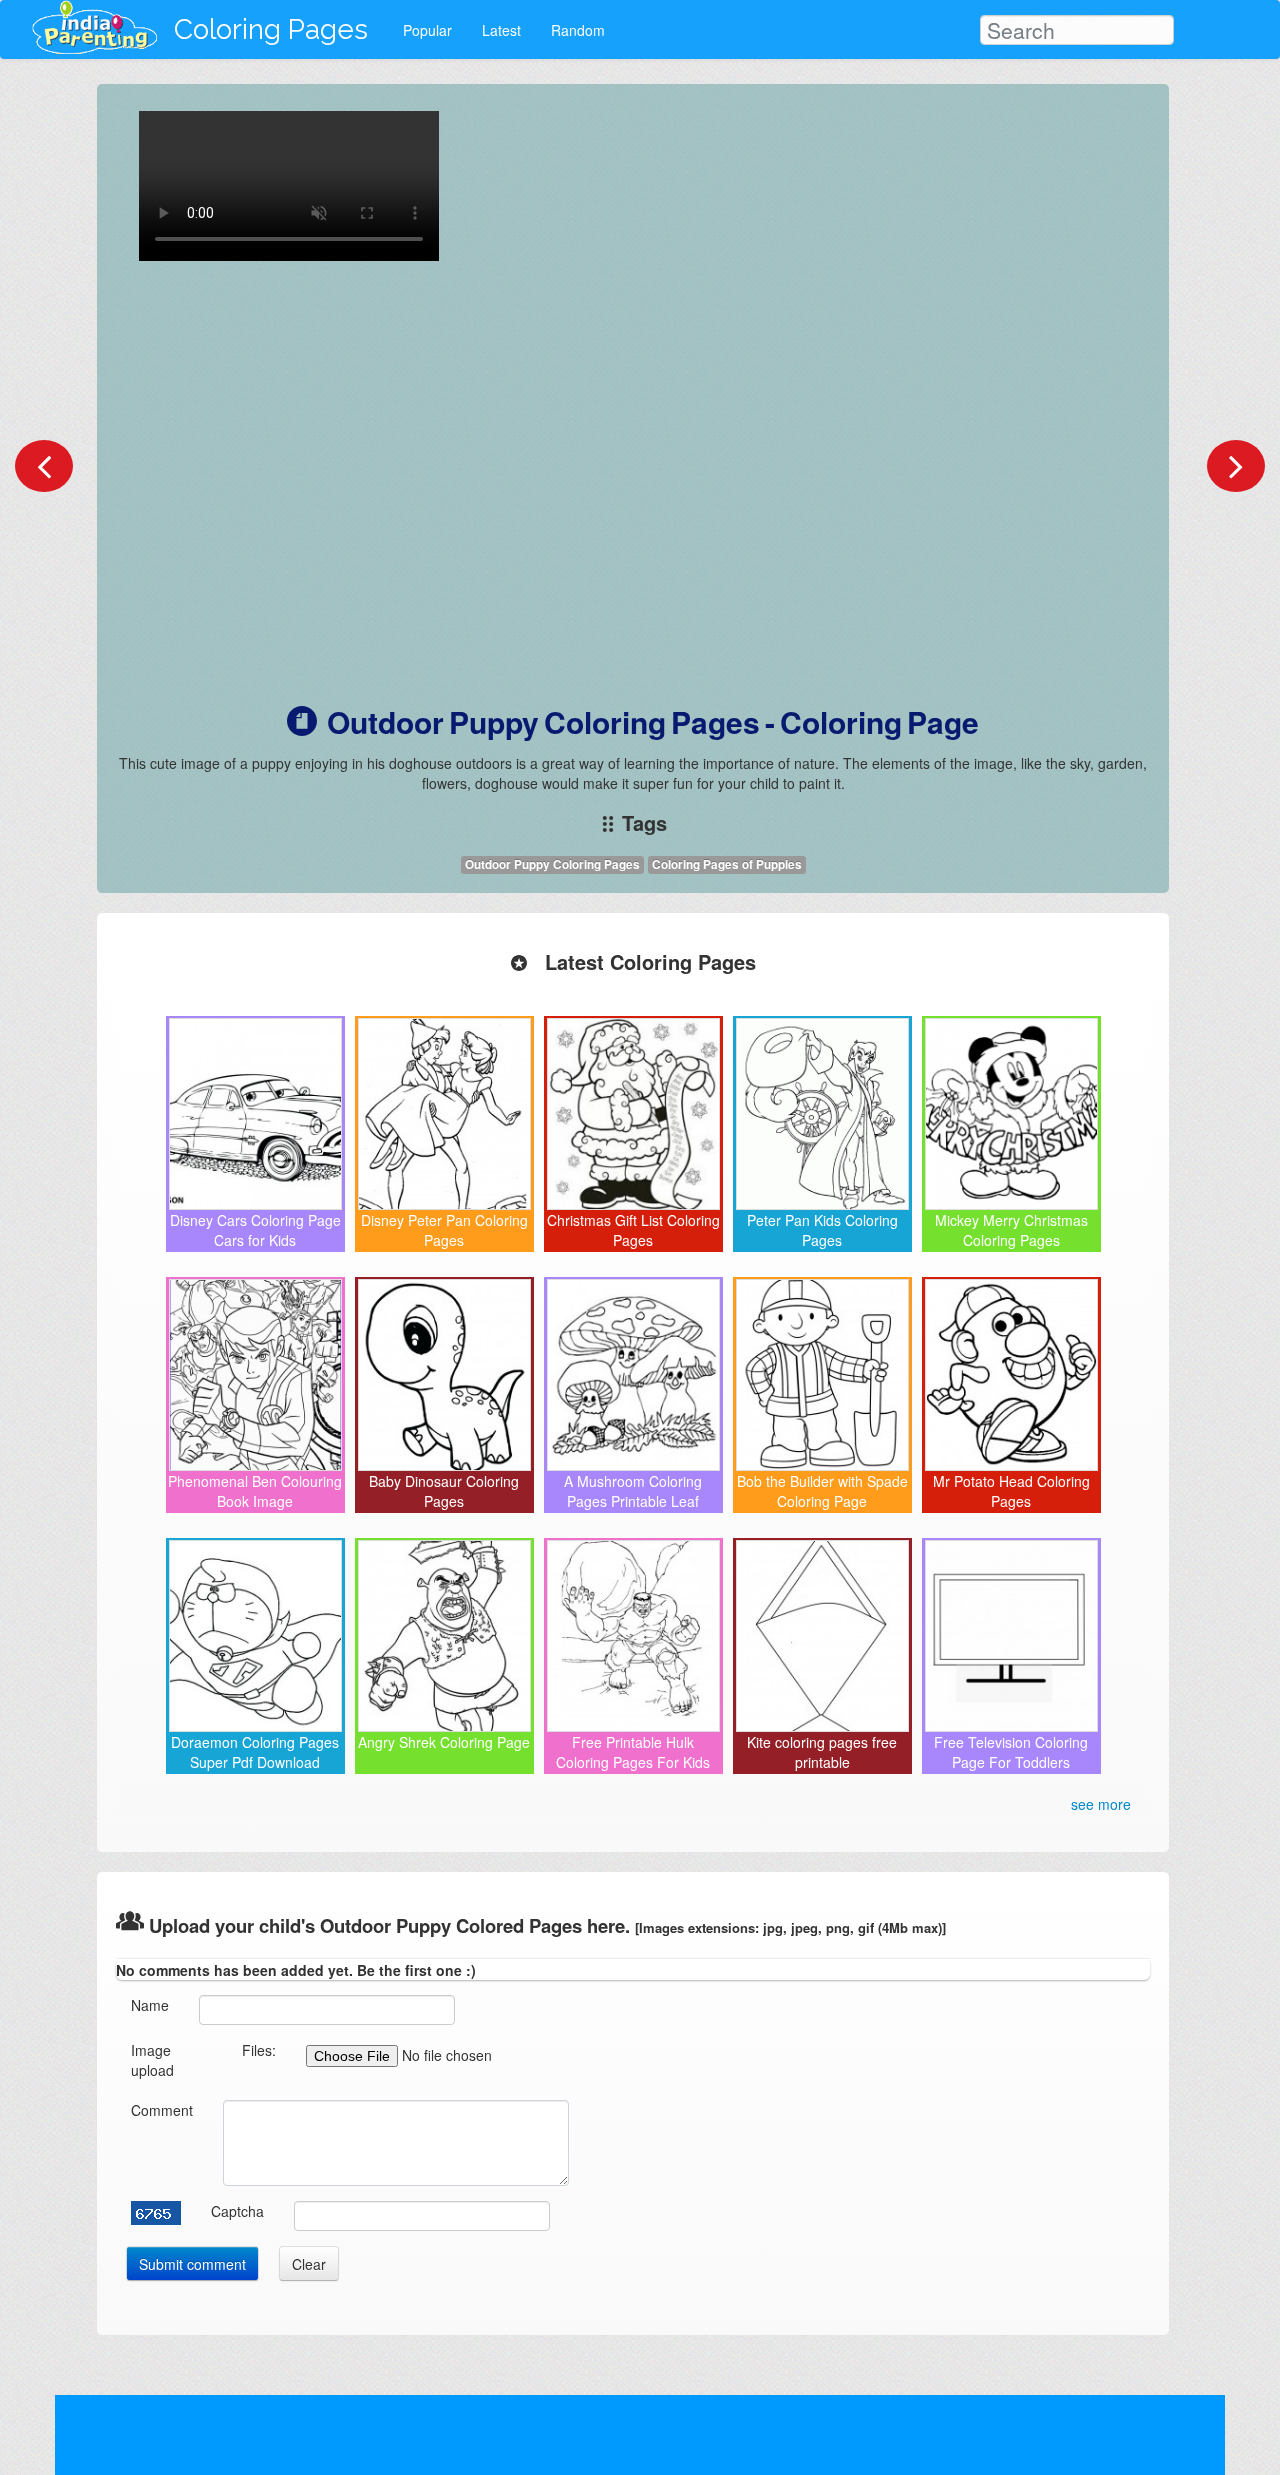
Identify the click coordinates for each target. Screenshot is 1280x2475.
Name (150, 2005)
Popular (427, 30)
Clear (309, 2264)
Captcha (237, 2211)
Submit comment (192, 2264)
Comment (162, 2110)
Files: (259, 2050)
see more (1101, 1804)
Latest (501, 30)
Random (578, 30)
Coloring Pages (271, 29)
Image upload (152, 2060)
